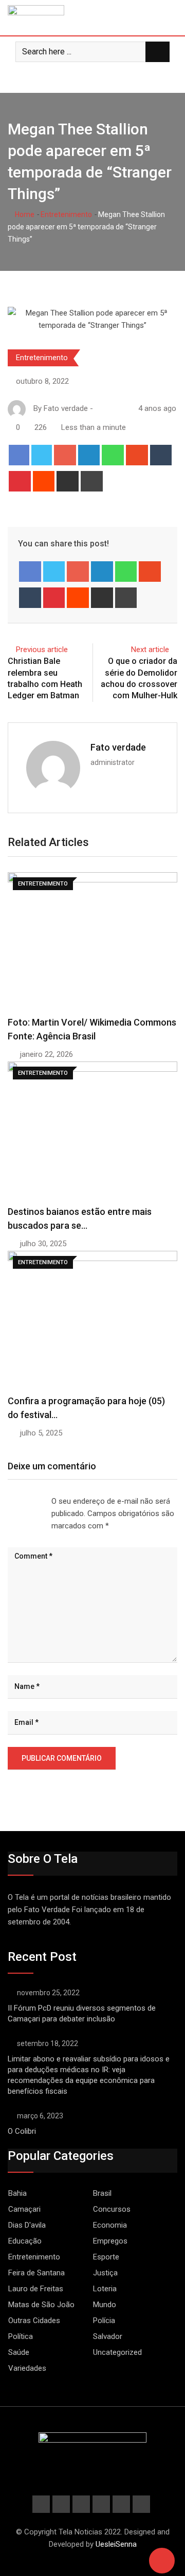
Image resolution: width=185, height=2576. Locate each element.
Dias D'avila (27, 2225)
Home (24, 214)
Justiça (105, 2273)
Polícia (104, 2321)
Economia (110, 2225)
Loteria (105, 2289)
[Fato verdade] (109, 408)
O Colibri (22, 2131)
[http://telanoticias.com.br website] (99, 408)
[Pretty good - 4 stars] (33, 1501)
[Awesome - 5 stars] (41, 1501)
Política (21, 2336)
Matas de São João (41, 2305)
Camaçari (24, 2209)
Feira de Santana (36, 2273)
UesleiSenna (116, 2544)
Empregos (110, 2241)
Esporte (106, 2257)
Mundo (105, 2305)
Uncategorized (117, 2352)
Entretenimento (66, 214)
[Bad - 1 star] (8, 1501)
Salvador (108, 2336)
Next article (150, 650)
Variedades (27, 2368)
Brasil (102, 2193)
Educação (25, 2241)
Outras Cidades (34, 2321)
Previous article (42, 650)
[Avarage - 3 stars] (25, 1501)
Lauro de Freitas (36, 2289)
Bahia (17, 2193)
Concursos (112, 2209)
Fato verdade (118, 747)
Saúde (19, 2352)
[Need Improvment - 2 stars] (16, 1501)
